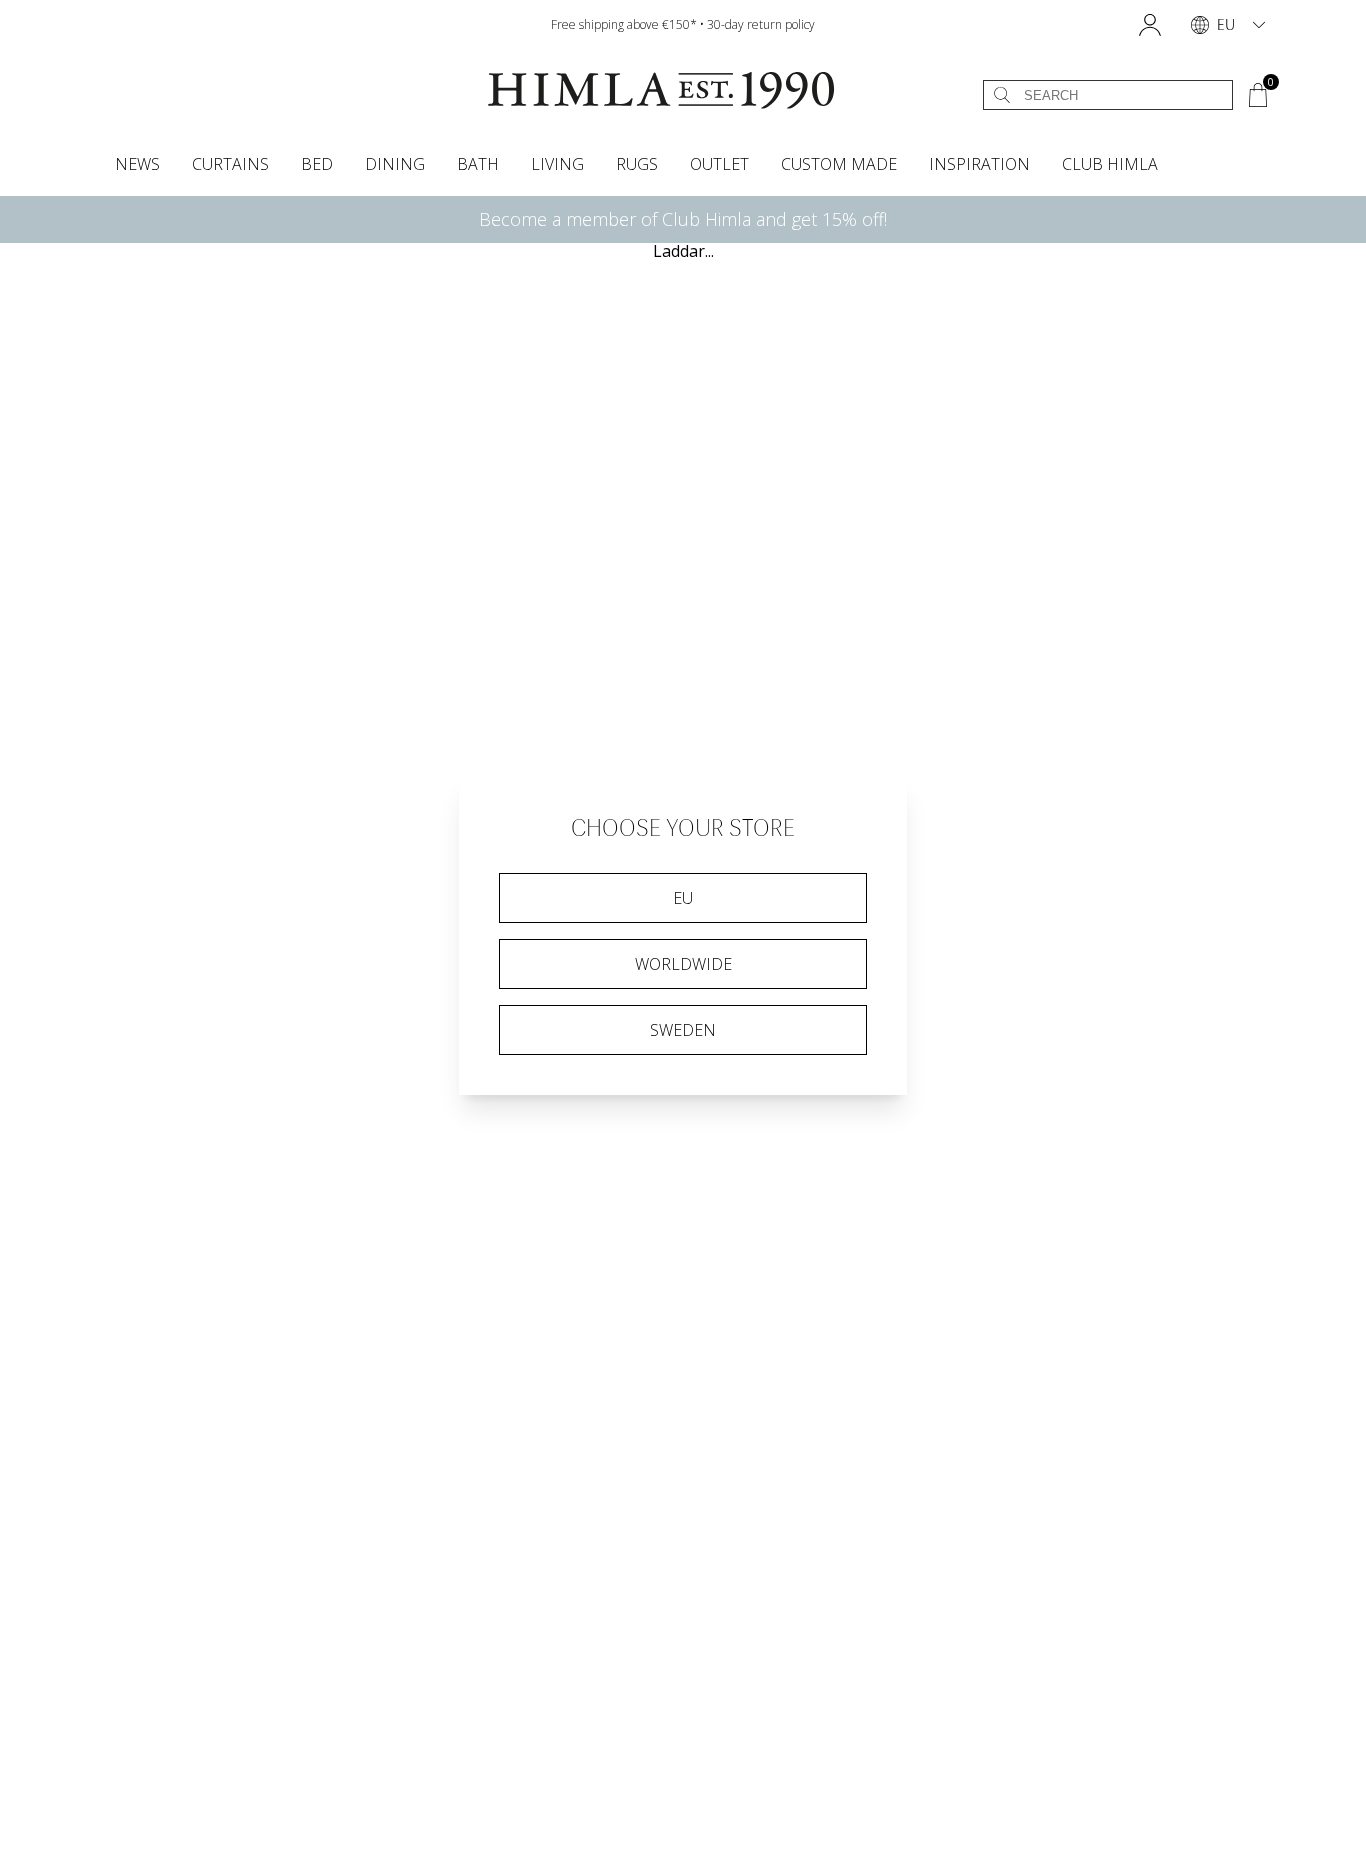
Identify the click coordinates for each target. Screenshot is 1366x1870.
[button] (1150, 25)
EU (683, 898)
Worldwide (683, 964)
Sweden (683, 1030)
